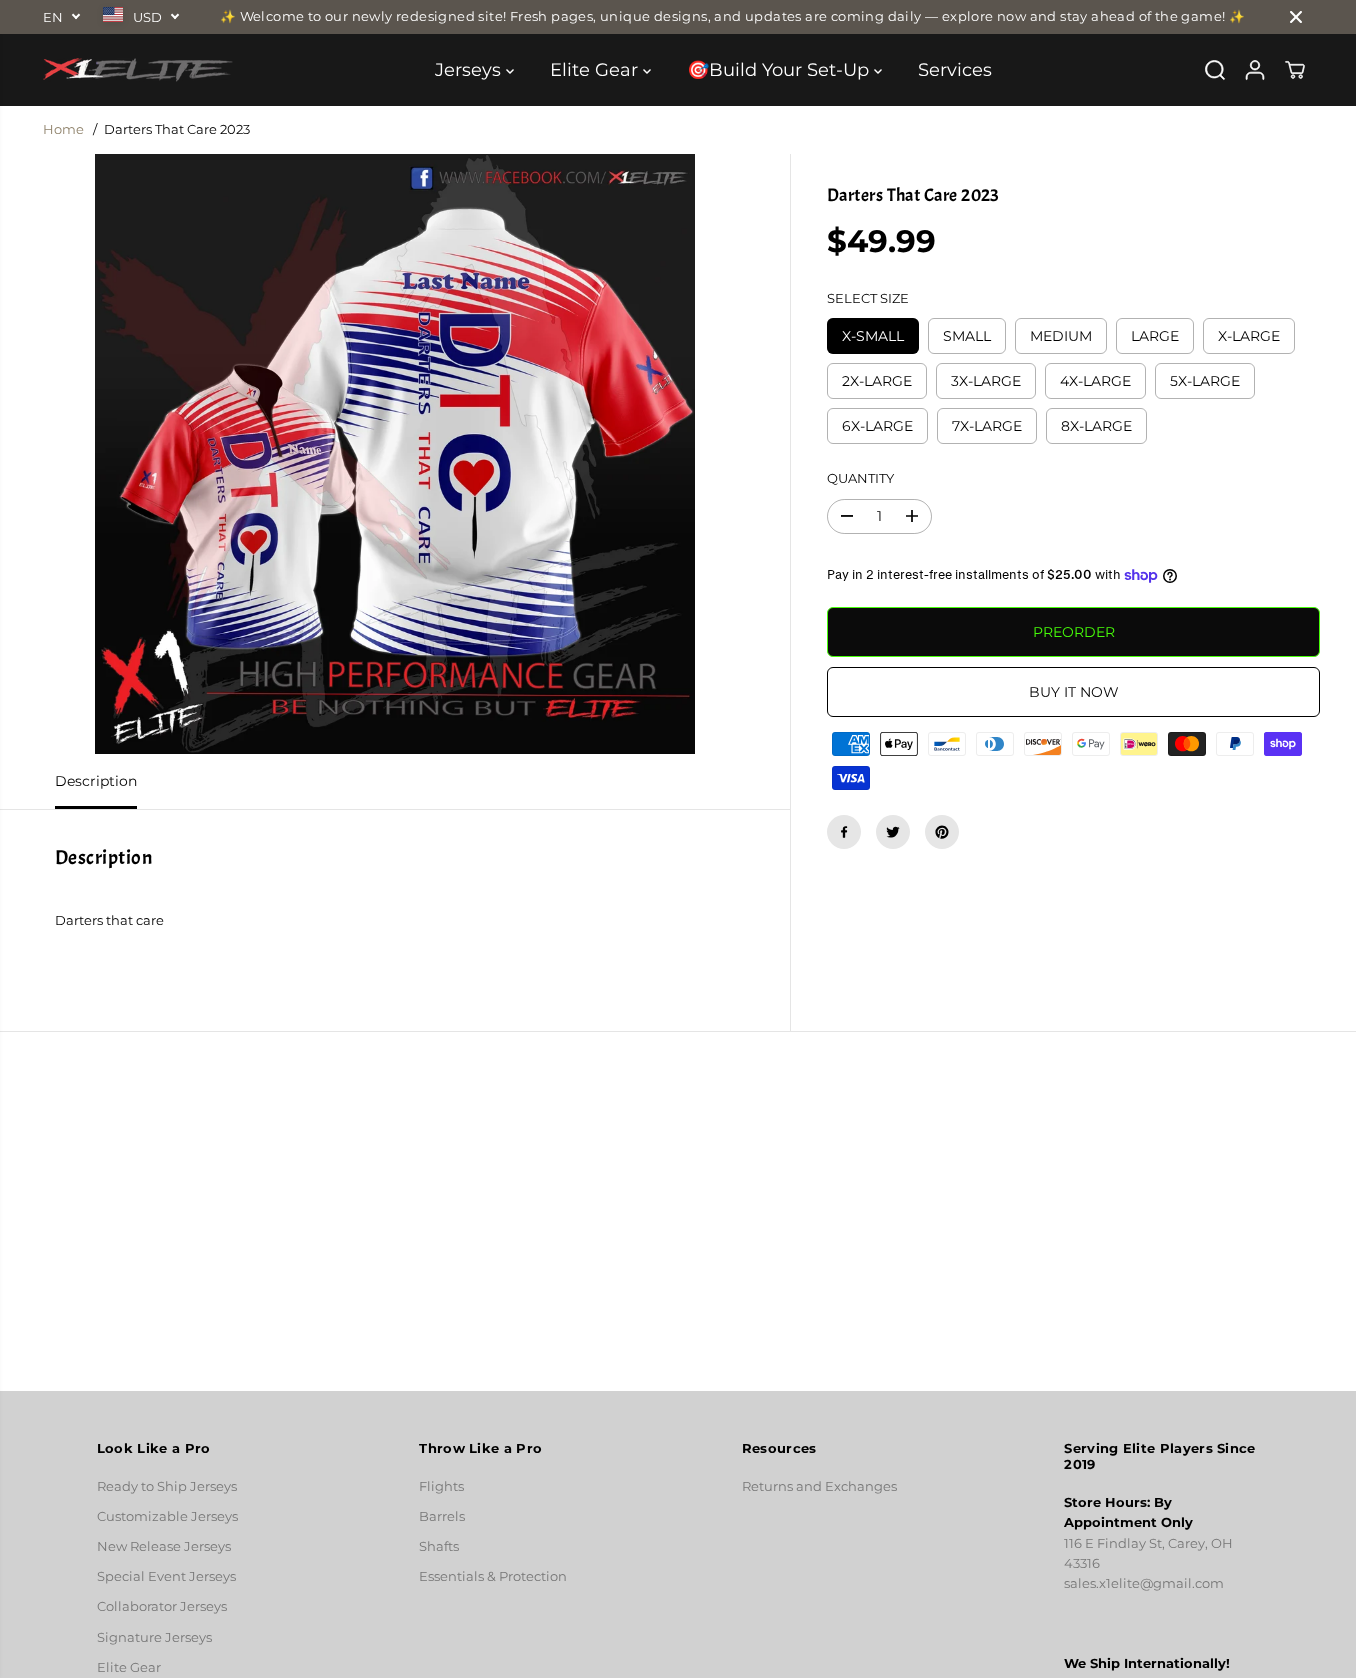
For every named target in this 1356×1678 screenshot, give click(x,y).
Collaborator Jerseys (162, 1606)
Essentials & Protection (493, 1576)
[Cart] (1295, 70)
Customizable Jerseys (167, 1516)
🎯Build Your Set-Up (780, 70)
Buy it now (1074, 692)
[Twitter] (893, 832)
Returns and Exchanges (819, 1486)
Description (96, 781)
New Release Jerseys (164, 1546)
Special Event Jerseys (166, 1576)
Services (955, 70)
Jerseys (470, 70)
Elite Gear (596, 70)
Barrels (442, 1516)
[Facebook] (844, 832)
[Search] (1215, 70)
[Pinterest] (942, 832)
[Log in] (1255, 70)
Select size (868, 298)
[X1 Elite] (138, 70)
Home (63, 129)
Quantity (860, 478)
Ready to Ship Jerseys (167, 1486)
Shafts (439, 1546)
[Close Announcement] (1296, 17)
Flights (441, 1486)
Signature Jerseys (154, 1637)
